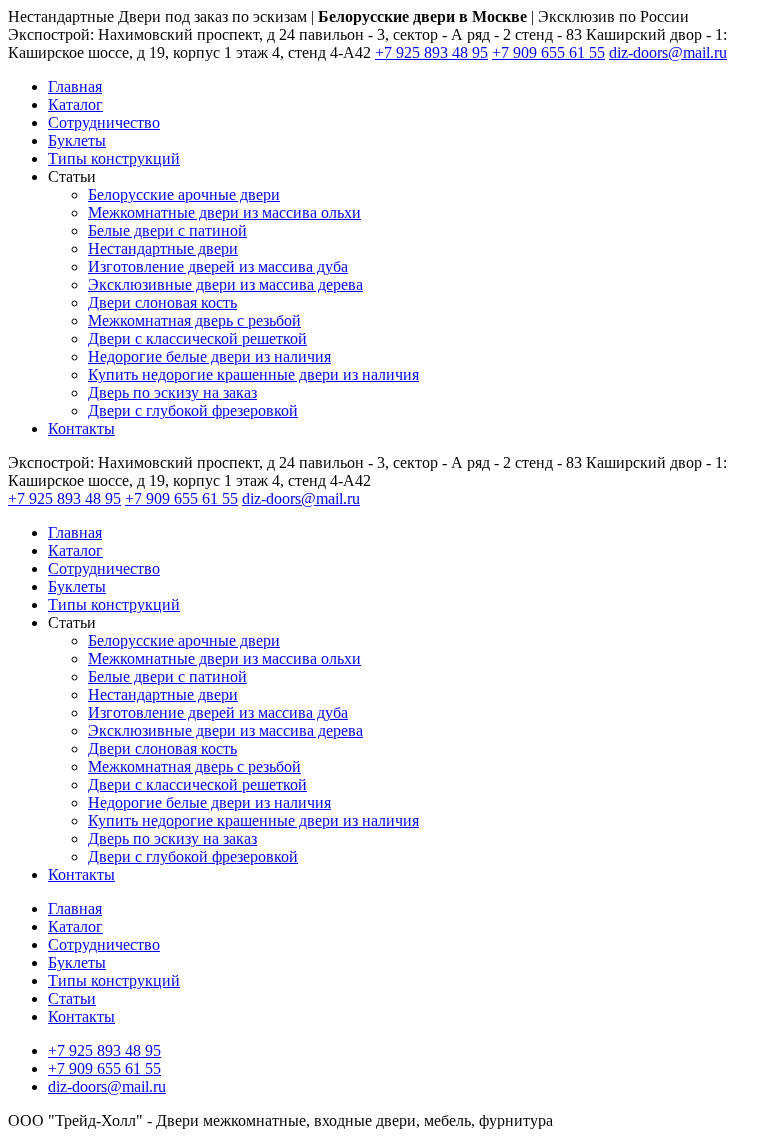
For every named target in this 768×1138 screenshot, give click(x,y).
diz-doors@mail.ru (668, 52)
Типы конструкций (114, 158)
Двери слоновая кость (162, 302)
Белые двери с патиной (167, 230)
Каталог (75, 104)
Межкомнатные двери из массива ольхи (224, 212)
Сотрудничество (104, 122)
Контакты (81, 428)
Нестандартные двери (163, 248)
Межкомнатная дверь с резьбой (194, 320)
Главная (75, 86)
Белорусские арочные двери (184, 194)
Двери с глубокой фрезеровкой (193, 410)
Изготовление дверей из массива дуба (218, 266)
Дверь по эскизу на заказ (172, 392)
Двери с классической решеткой (197, 338)
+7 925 (431, 52)
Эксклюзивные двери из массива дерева (225, 284)
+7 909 (548, 52)
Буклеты (77, 140)
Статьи (72, 998)
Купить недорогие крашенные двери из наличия (253, 374)
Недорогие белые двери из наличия (209, 356)
